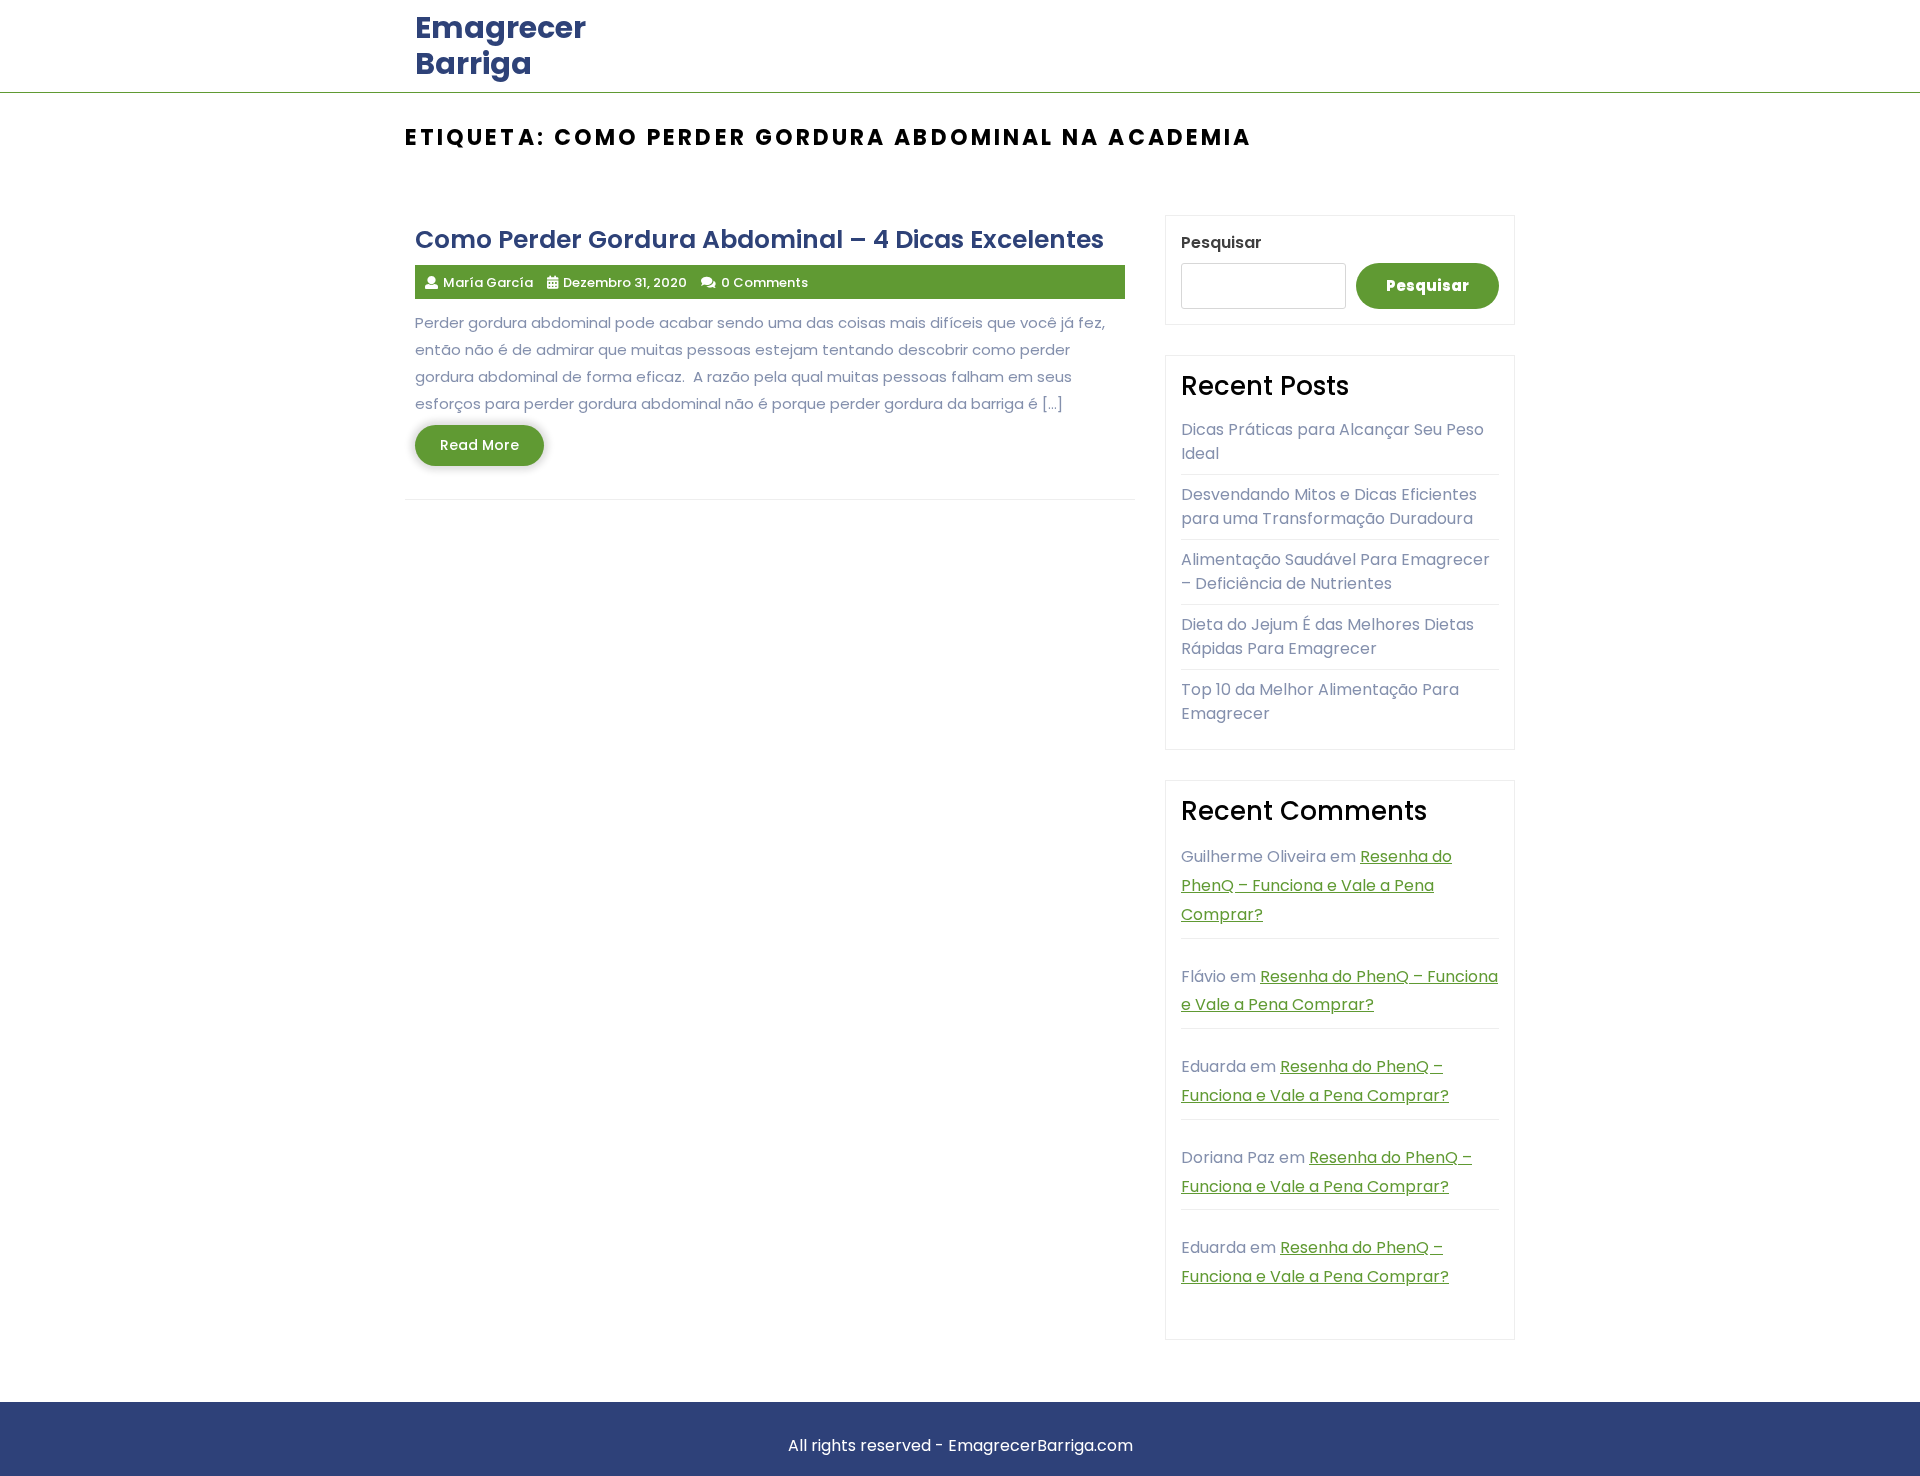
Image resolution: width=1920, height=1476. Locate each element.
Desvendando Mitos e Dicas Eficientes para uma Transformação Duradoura (1329, 506)
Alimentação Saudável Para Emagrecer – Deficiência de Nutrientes (1335, 571)
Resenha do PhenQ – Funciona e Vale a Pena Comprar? (1316, 885)
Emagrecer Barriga (500, 45)
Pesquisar (1221, 242)
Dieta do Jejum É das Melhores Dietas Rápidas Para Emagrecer (1327, 636)
